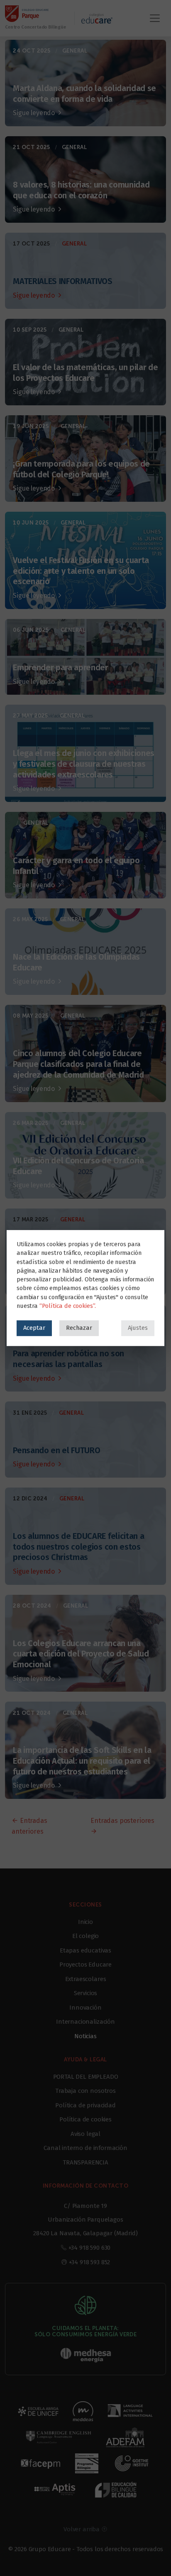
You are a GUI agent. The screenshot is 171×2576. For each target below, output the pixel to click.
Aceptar (34, 1328)
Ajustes (138, 1328)
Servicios (86, 1993)
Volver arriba (82, 2529)
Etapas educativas (85, 1950)
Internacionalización (85, 2022)
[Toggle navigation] (155, 18)
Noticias (85, 2036)
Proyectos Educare (85, 1965)
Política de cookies (85, 2119)
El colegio (85, 1936)
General (75, 51)
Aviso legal (85, 2134)
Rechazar (79, 1328)
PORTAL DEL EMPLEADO (86, 2077)
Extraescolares (86, 1979)
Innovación (85, 2008)
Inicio (85, 1922)
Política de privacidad (85, 2105)
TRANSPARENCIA (85, 2162)
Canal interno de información (85, 2148)
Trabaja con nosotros (85, 2091)
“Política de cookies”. (68, 1306)
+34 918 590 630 (90, 2248)
